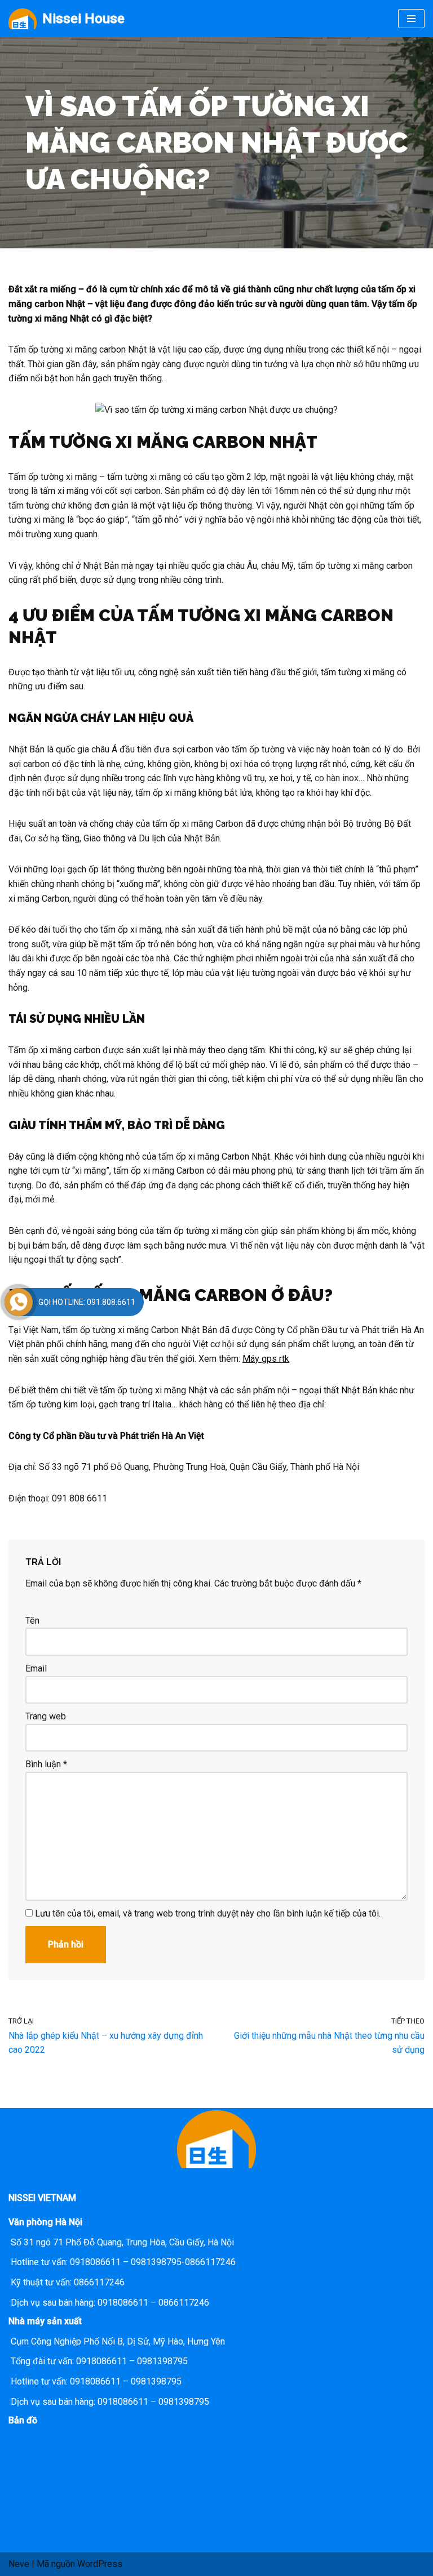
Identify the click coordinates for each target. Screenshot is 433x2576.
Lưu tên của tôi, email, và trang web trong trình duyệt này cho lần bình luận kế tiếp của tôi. (208, 1913)
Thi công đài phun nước (215, 1260)
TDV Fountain (338, 1260)
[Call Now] (19, 1302)
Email (36, 1668)
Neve (19, 2564)
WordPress (100, 2564)
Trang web (46, 1716)
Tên (32, 1621)
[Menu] (411, 19)
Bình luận (46, 1764)
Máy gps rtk (266, 1359)
